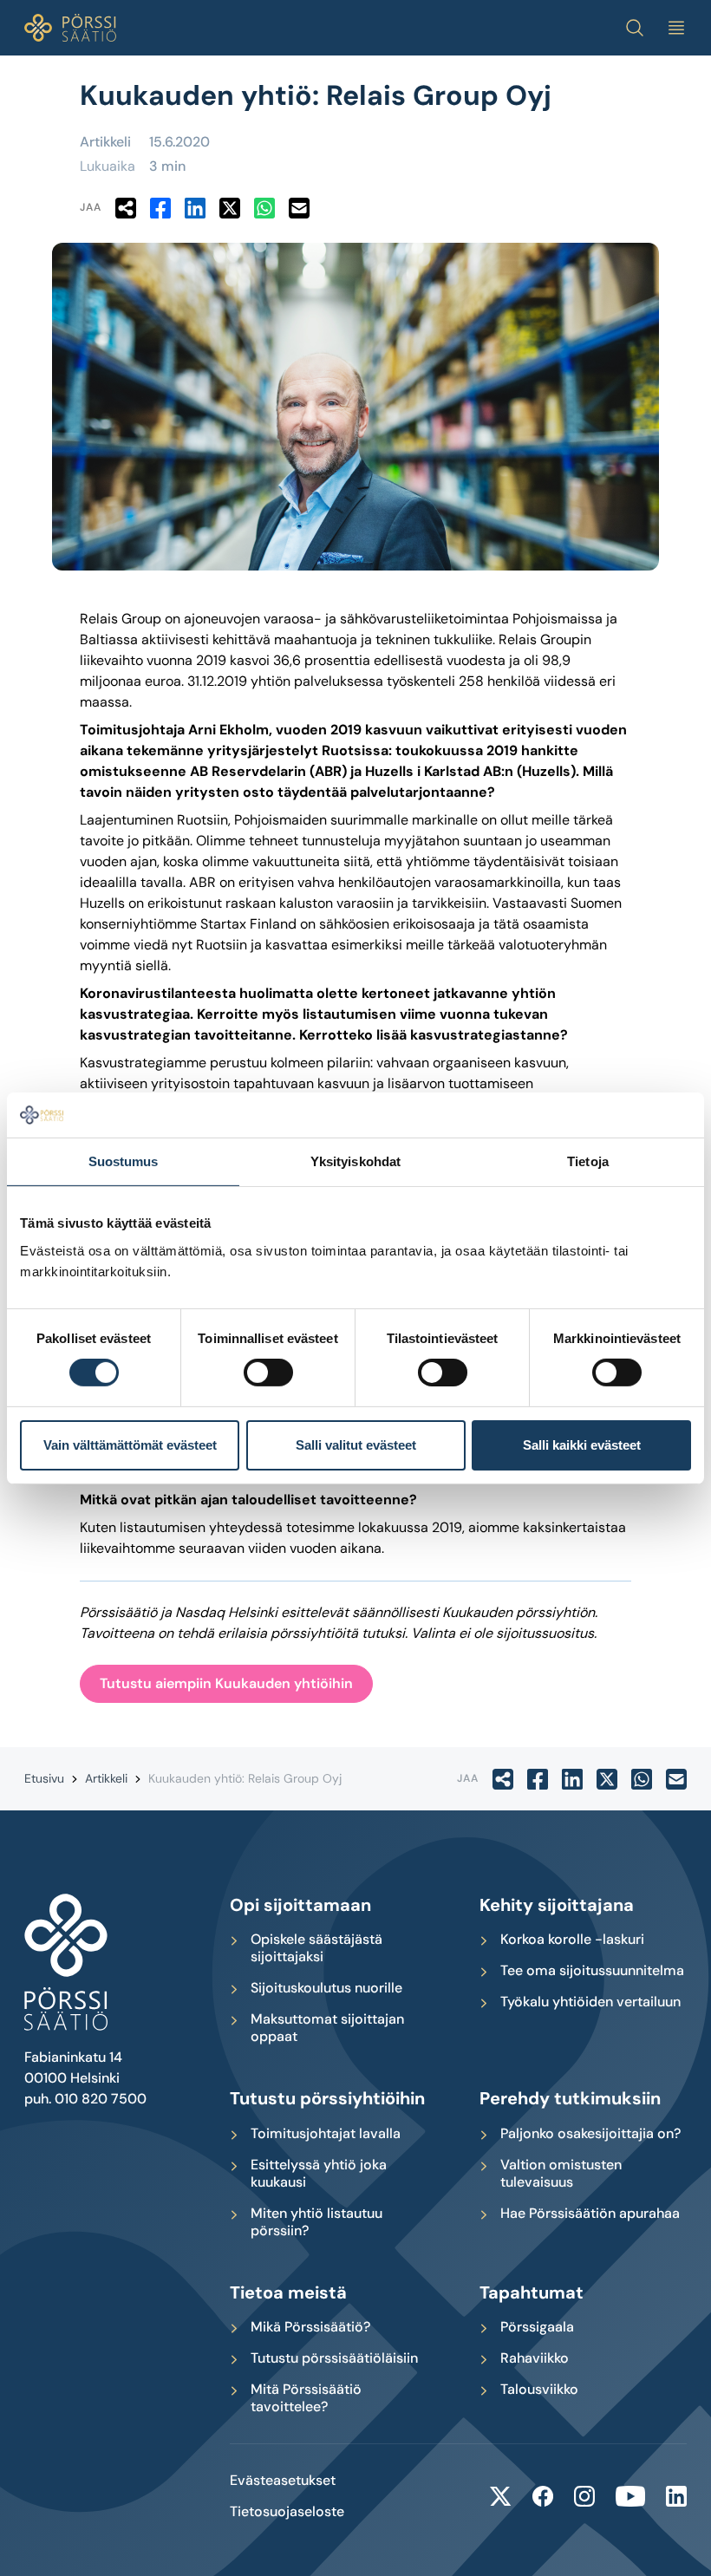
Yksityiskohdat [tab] (355, 1161)
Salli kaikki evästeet (582, 1445)
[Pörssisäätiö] (70, 28)
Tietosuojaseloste (287, 2512)
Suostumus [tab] (124, 1161)
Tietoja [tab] (588, 1161)
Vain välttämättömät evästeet (130, 1445)
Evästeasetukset (283, 2481)
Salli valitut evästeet (356, 1445)
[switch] (268, 1373)
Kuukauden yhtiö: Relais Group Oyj (245, 1778)
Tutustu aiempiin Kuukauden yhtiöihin (226, 1683)
